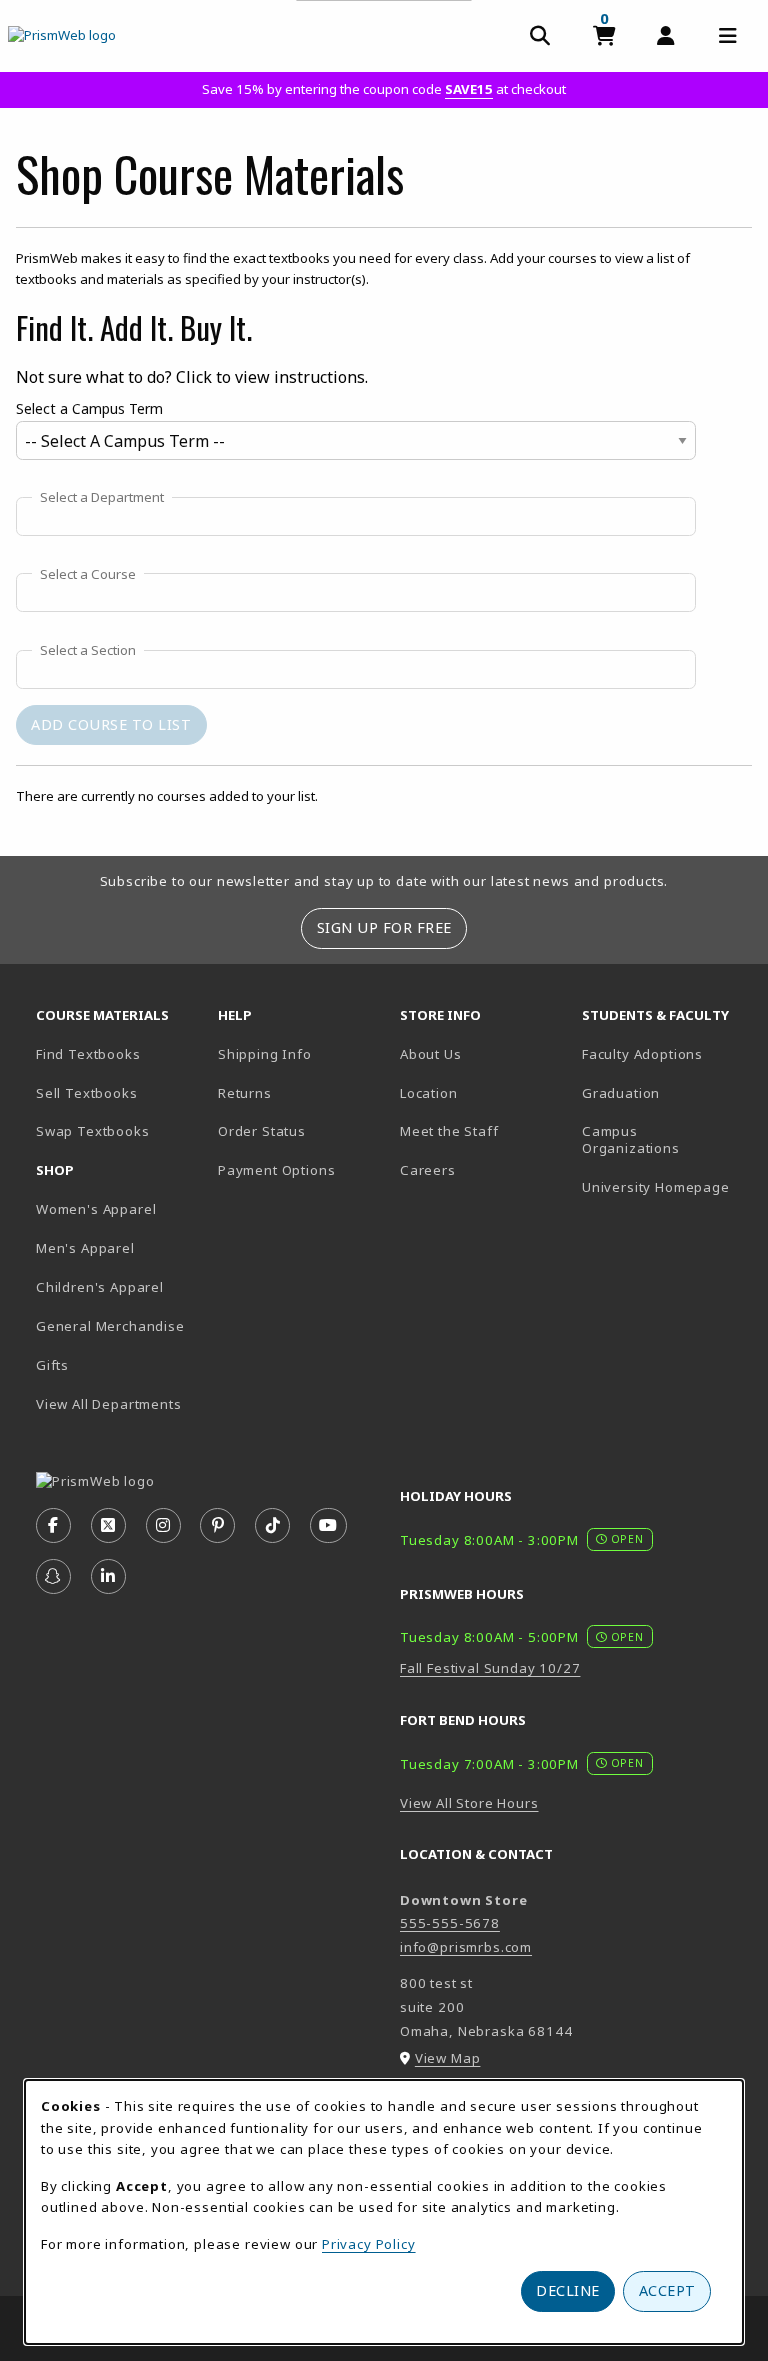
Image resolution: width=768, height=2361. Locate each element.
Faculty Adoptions (642, 1054)
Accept (667, 2290)
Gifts (52, 1365)
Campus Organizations (631, 1139)
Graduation (621, 1093)
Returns (245, 1093)
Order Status (262, 1131)
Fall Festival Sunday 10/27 (490, 1668)
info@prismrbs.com (466, 1947)
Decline (568, 2290)
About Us (431, 1054)
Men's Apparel (85, 1248)
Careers (428, 1170)
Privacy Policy (369, 2244)
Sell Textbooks (87, 1093)
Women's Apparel (96, 1209)
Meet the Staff (449, 1131)
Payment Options (276, 1170)
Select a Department (102, 498)
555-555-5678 (450, 1923)
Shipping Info (265, 1054)
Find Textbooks (88, 1054)
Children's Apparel (100, 1287)
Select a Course (88, 575)
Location (429, 1093)
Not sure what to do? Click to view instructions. (192, 377)
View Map (448, 2058)
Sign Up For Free (384, 927)
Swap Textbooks (93, 1131)
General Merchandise (110, 1326)
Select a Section (88, 651)
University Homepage (656, 1187)
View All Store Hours (469, 1803)
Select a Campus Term (89, 408)
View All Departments (109, 1404)
